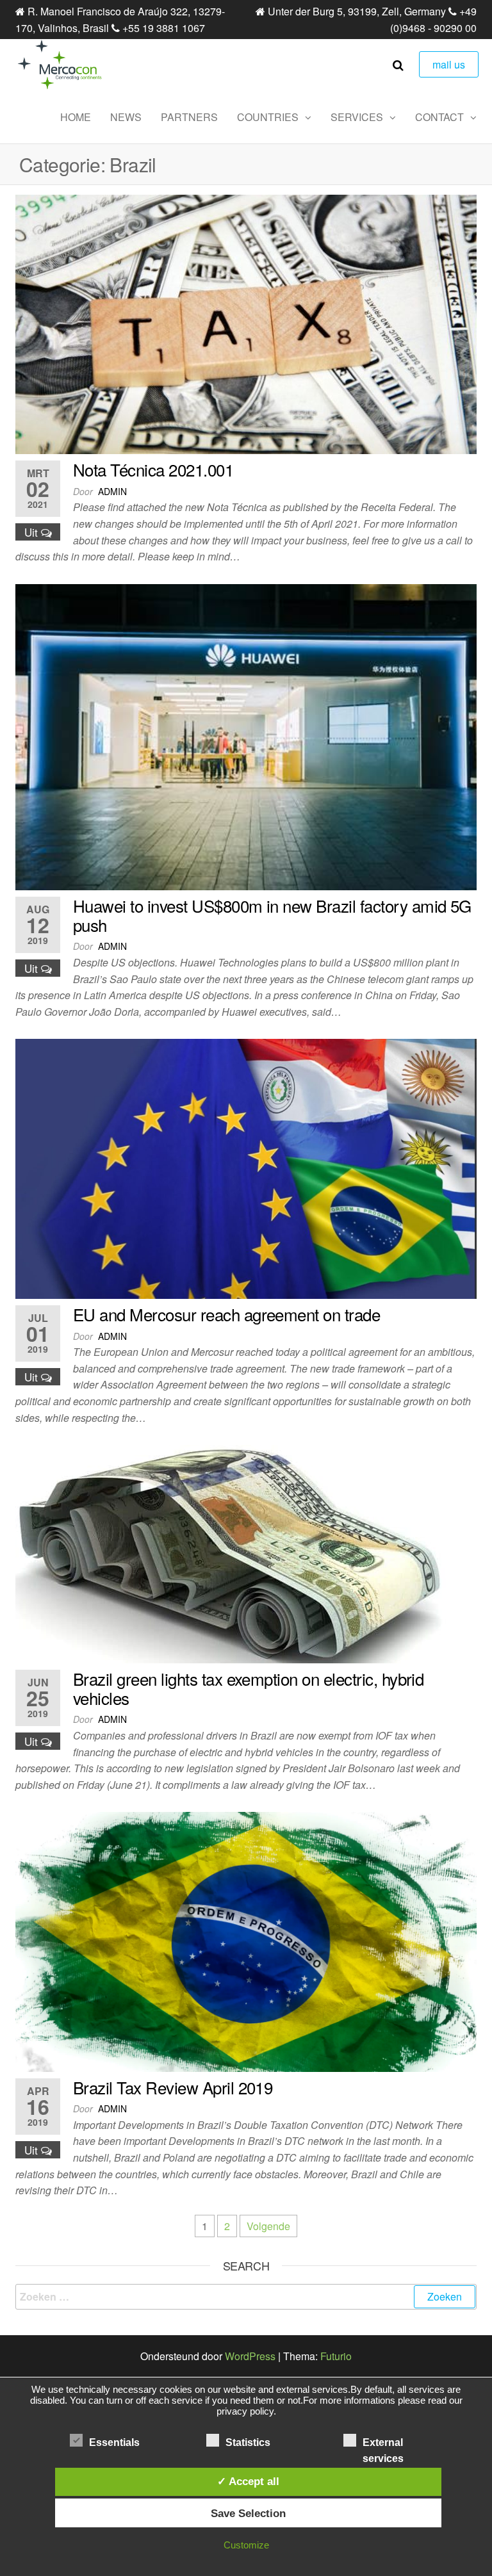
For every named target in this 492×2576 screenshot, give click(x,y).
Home (76, 117)
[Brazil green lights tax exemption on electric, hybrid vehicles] (246, 1553)
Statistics (248, 2442)
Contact (439, 117)
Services (357, 117)
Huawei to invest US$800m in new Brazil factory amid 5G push (272, 915)
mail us (449, 64)
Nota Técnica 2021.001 (153, 469)
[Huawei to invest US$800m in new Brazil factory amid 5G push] (246, 736)
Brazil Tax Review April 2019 (173, 2087)
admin (112, 491)
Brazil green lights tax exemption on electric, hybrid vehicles (248, 1688)
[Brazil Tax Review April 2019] (246, 1940)
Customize (246, 2545)
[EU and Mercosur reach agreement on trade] (246, 1167)
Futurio (336, 2356)
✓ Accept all (248, 2481)
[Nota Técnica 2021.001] (246, 323)
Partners (189, 117)
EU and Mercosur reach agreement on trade (226, 1314)
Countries (268, 117)
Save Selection (248, 2513)
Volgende (268, 2226)
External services (383, 2444)
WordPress (250, 2356)
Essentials (114, 2442)
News (126, 117)
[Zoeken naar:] (246, 2297)
